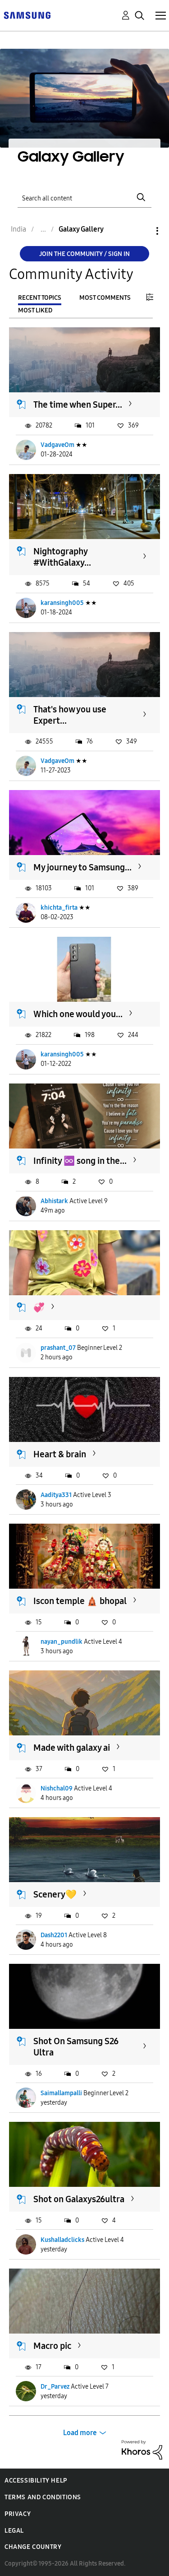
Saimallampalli (61, 2093)
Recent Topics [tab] (40, 298)
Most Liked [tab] (35, 310)
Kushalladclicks (62, 2240)
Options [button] (142, 231)
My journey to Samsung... (82, 867)
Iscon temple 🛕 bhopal (80, 1601)
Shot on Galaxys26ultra (79, 2199)
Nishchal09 (57, 1788)
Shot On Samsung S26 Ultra (76, 2047)
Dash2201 (54, 1935)
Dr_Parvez (55, 2387)
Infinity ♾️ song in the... (80, 1161)
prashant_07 (58, 1348)
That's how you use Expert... (70, 715)
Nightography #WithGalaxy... (62, 557)
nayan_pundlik (62, 1642)
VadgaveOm (57, 445)
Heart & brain (60, 1454)
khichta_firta (59, 908)
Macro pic (52, 2346)
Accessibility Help (36, 2481)
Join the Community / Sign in (84, 254)
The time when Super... (78, 405)
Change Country (33, 2547)
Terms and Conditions (43, 2497)
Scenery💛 (55, 1894)
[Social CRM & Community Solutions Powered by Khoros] (142, 2449)
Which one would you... (78, 1014)
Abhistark (54, 1201)
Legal (14, 2531)
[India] (27, 15)
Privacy (18, 2514)
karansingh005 (62, 603)
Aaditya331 (56, 1495)
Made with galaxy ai (72, 1748)
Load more (80, 2433)
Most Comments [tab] (105, 298)
